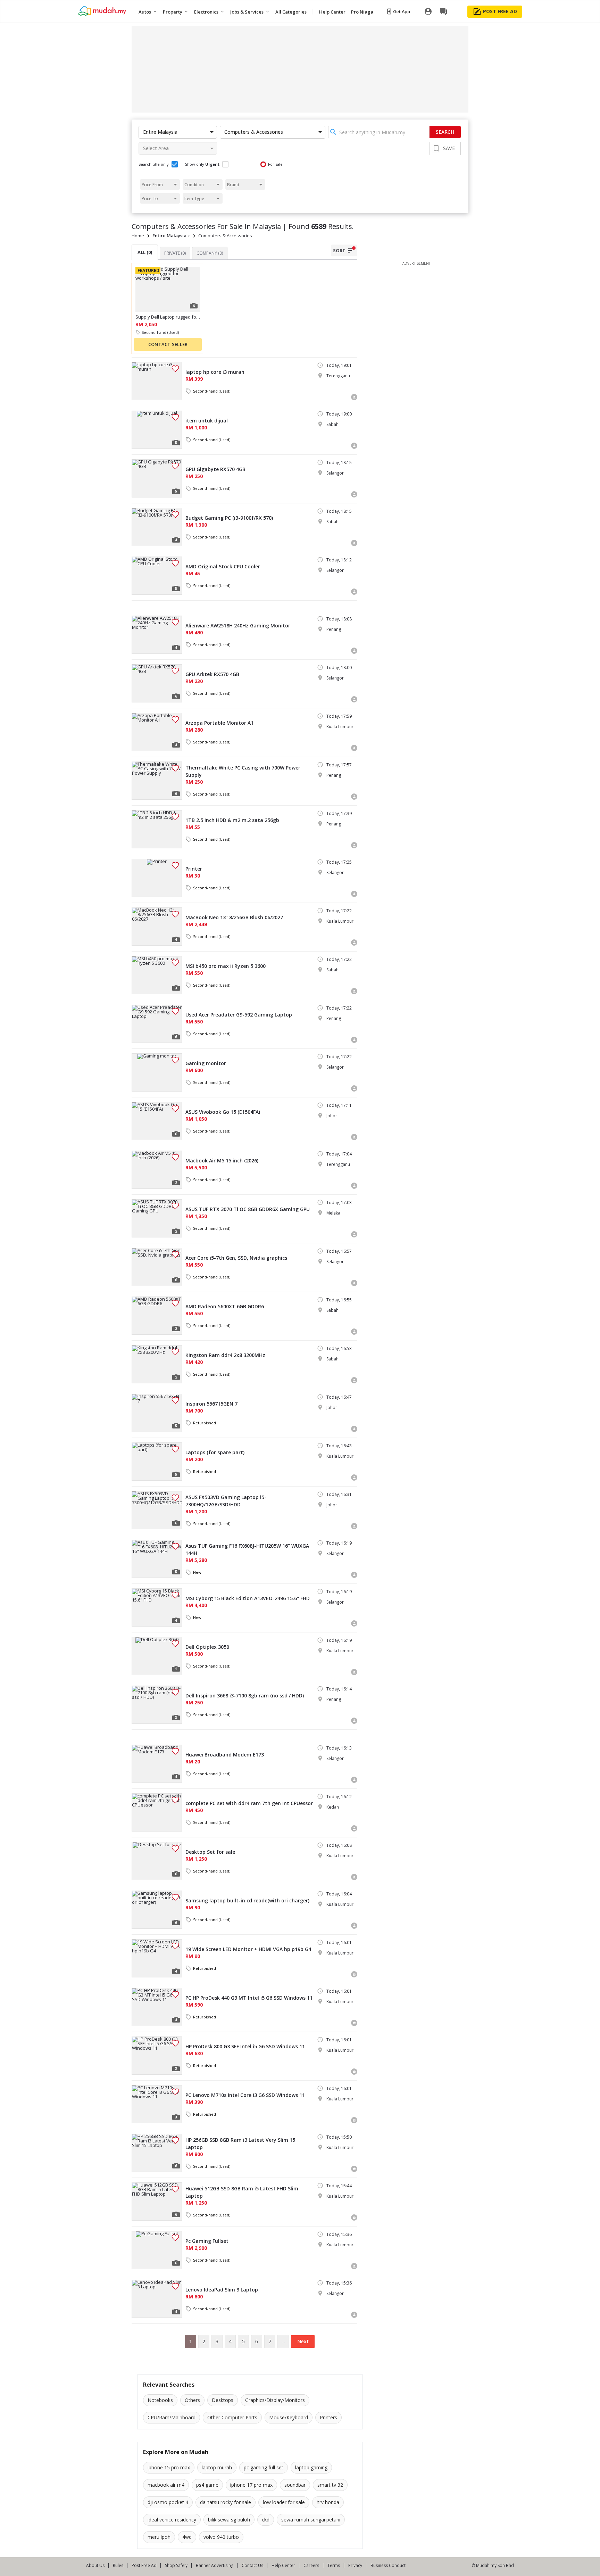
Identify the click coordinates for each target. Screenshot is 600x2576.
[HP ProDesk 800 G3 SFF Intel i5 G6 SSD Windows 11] (157, 2056)
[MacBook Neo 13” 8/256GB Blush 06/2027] (157, 927)
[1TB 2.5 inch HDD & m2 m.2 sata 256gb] (157, 829)
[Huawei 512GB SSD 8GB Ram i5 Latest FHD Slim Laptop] (157, 2201)
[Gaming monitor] (157, 1072)
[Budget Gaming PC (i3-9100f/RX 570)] (157, 527)
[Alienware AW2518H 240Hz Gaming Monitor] (157, 635)
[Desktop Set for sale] (157, 1861)
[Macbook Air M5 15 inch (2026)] (157, 1170)
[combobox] (379, 132)
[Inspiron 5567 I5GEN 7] (157, 1413)
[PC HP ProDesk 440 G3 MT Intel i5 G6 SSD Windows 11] (157, 2007)
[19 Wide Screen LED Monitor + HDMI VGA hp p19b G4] (157, 1958)
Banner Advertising (215, 2565)
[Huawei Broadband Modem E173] (157, 1764)
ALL (145, 252)
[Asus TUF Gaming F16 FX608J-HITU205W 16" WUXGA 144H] (157, 1559)
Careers (311, 2565)
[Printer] (157, 878)
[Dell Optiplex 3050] (157, 1656)
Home (138, 236)
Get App (402, 11)
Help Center (283, 2565)
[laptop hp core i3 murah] (157, 381)
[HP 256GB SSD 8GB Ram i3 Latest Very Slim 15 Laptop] (157, 2153)
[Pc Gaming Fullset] (157, 2250)
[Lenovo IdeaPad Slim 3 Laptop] (157, 2299)
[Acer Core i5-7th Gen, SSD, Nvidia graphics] (157, 1267)
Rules (118, 2565)
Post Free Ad (144, 2565)
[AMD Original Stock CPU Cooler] (157, 576)
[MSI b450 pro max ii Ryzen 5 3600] (157, 975)
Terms (334, 2565)
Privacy (355, 2565)
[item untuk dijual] (157, 430)
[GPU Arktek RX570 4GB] (157, 683)
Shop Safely (176, 2565)
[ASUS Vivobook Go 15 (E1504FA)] (157, 1121)
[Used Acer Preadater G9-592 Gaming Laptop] (157, 1024)
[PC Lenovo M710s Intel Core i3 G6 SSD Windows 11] (157, 2104)
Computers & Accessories (225, 236)
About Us (95, 2565)
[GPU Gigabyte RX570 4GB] (157, 478)
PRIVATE (175, 253)
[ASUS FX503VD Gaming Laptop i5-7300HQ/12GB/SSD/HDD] (157, 1510)
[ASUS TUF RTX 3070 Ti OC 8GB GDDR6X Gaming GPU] (157, 1218)
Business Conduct (388, 2565)
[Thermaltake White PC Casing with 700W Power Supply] (157, 781)
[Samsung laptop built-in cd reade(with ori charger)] (157, 1910)
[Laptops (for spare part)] (157, 1462)
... (283, 2341)
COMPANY (210, 253)
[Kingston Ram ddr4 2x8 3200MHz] (157, 1364)
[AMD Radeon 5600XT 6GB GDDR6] (157, 1316)
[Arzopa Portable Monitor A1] (157, 732)
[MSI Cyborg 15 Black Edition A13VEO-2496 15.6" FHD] (157, 1607)
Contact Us (252, 2565)
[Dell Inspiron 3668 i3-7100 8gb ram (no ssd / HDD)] (157, 1705)
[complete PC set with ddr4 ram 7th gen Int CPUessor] (157, 1812)
